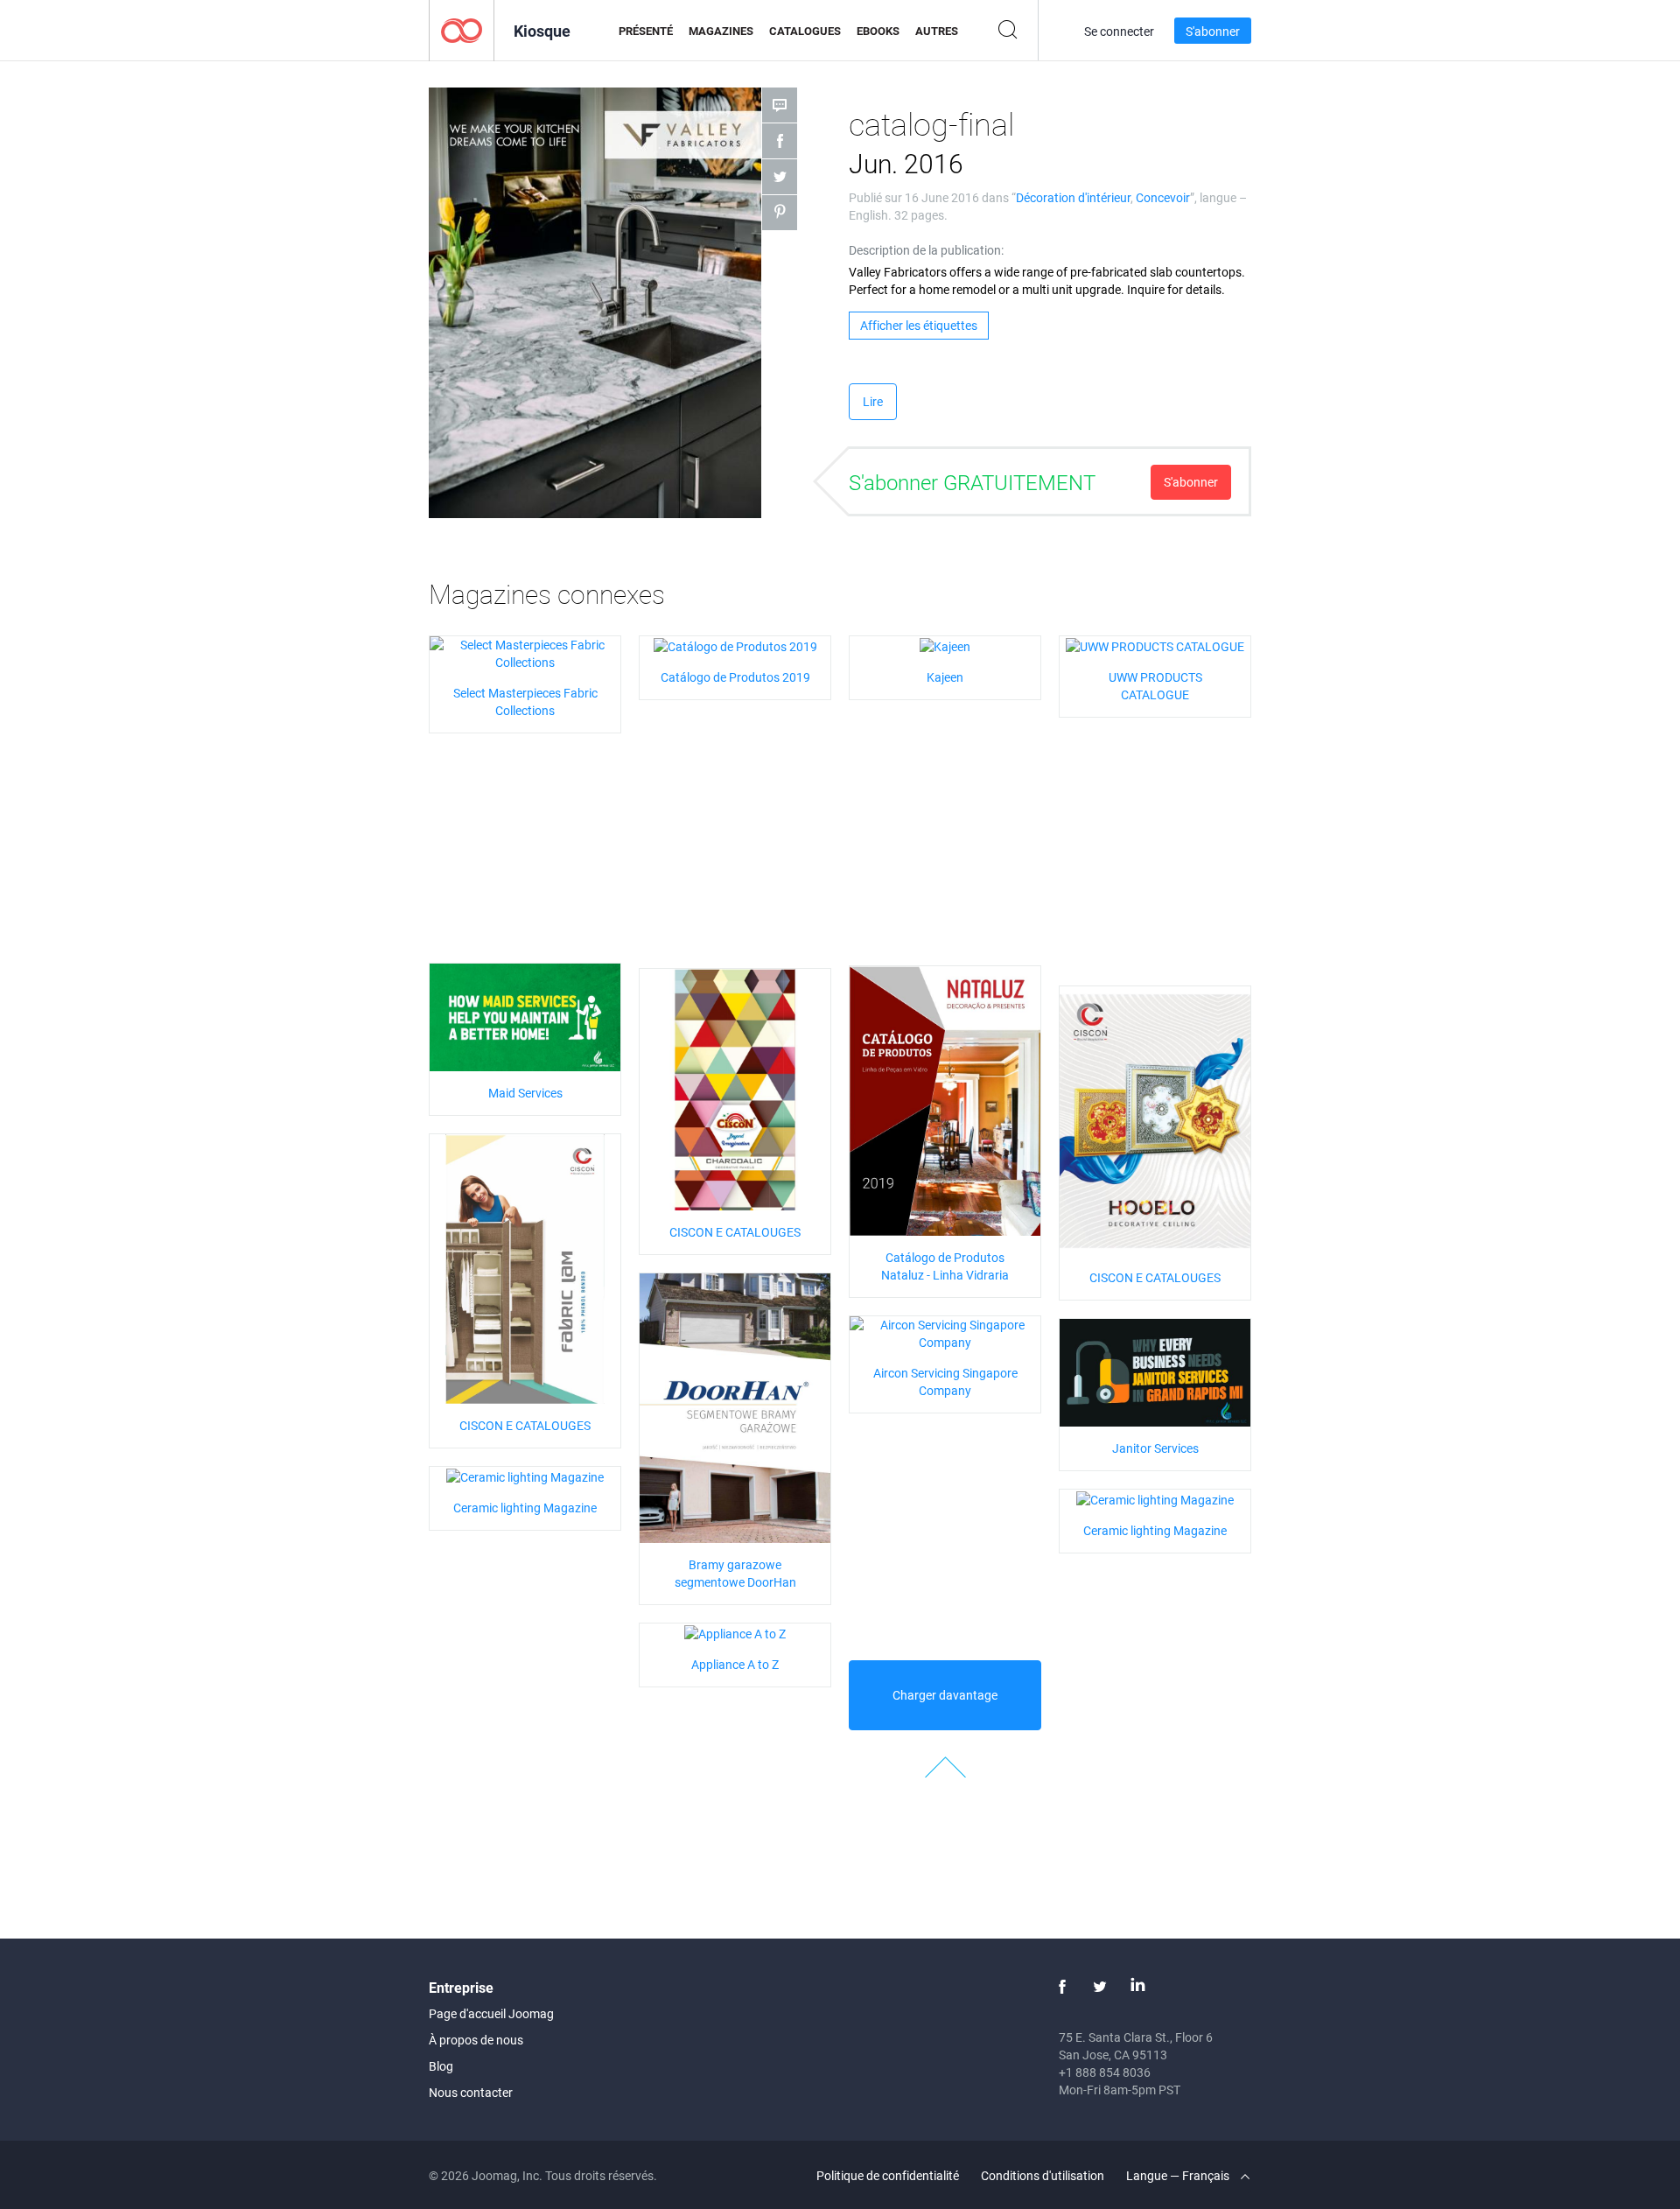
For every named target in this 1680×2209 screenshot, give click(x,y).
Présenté (646, 31)
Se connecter (1119, 31)
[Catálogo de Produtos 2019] (735, 645)
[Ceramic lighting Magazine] (525, 1475)
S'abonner (1213, 31)
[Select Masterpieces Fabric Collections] (525, 652)
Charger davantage (945, 1695)
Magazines (721, 31)
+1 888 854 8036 (1105, 2072)
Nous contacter (471, 2092)
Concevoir (1163, 197)
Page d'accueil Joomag (491, 2013)
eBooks (878, 31)
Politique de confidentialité (888, 2175)
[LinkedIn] (1137, 1987)
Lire (873, 401)
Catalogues (805, 31)
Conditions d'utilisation (1043, 2175)
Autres (937, 31)
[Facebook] (1062, 1987)
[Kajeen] (945, 645)
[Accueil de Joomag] (462, 29)
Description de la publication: (926, 250)
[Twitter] (1100, 1987)
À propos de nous (476, 2040)
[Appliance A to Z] (735, 1632)
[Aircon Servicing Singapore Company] (945, 1332)
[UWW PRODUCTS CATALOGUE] (1155, 645)
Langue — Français (1179, 2175)
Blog (441, 2066)
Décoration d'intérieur (1073, 197)
